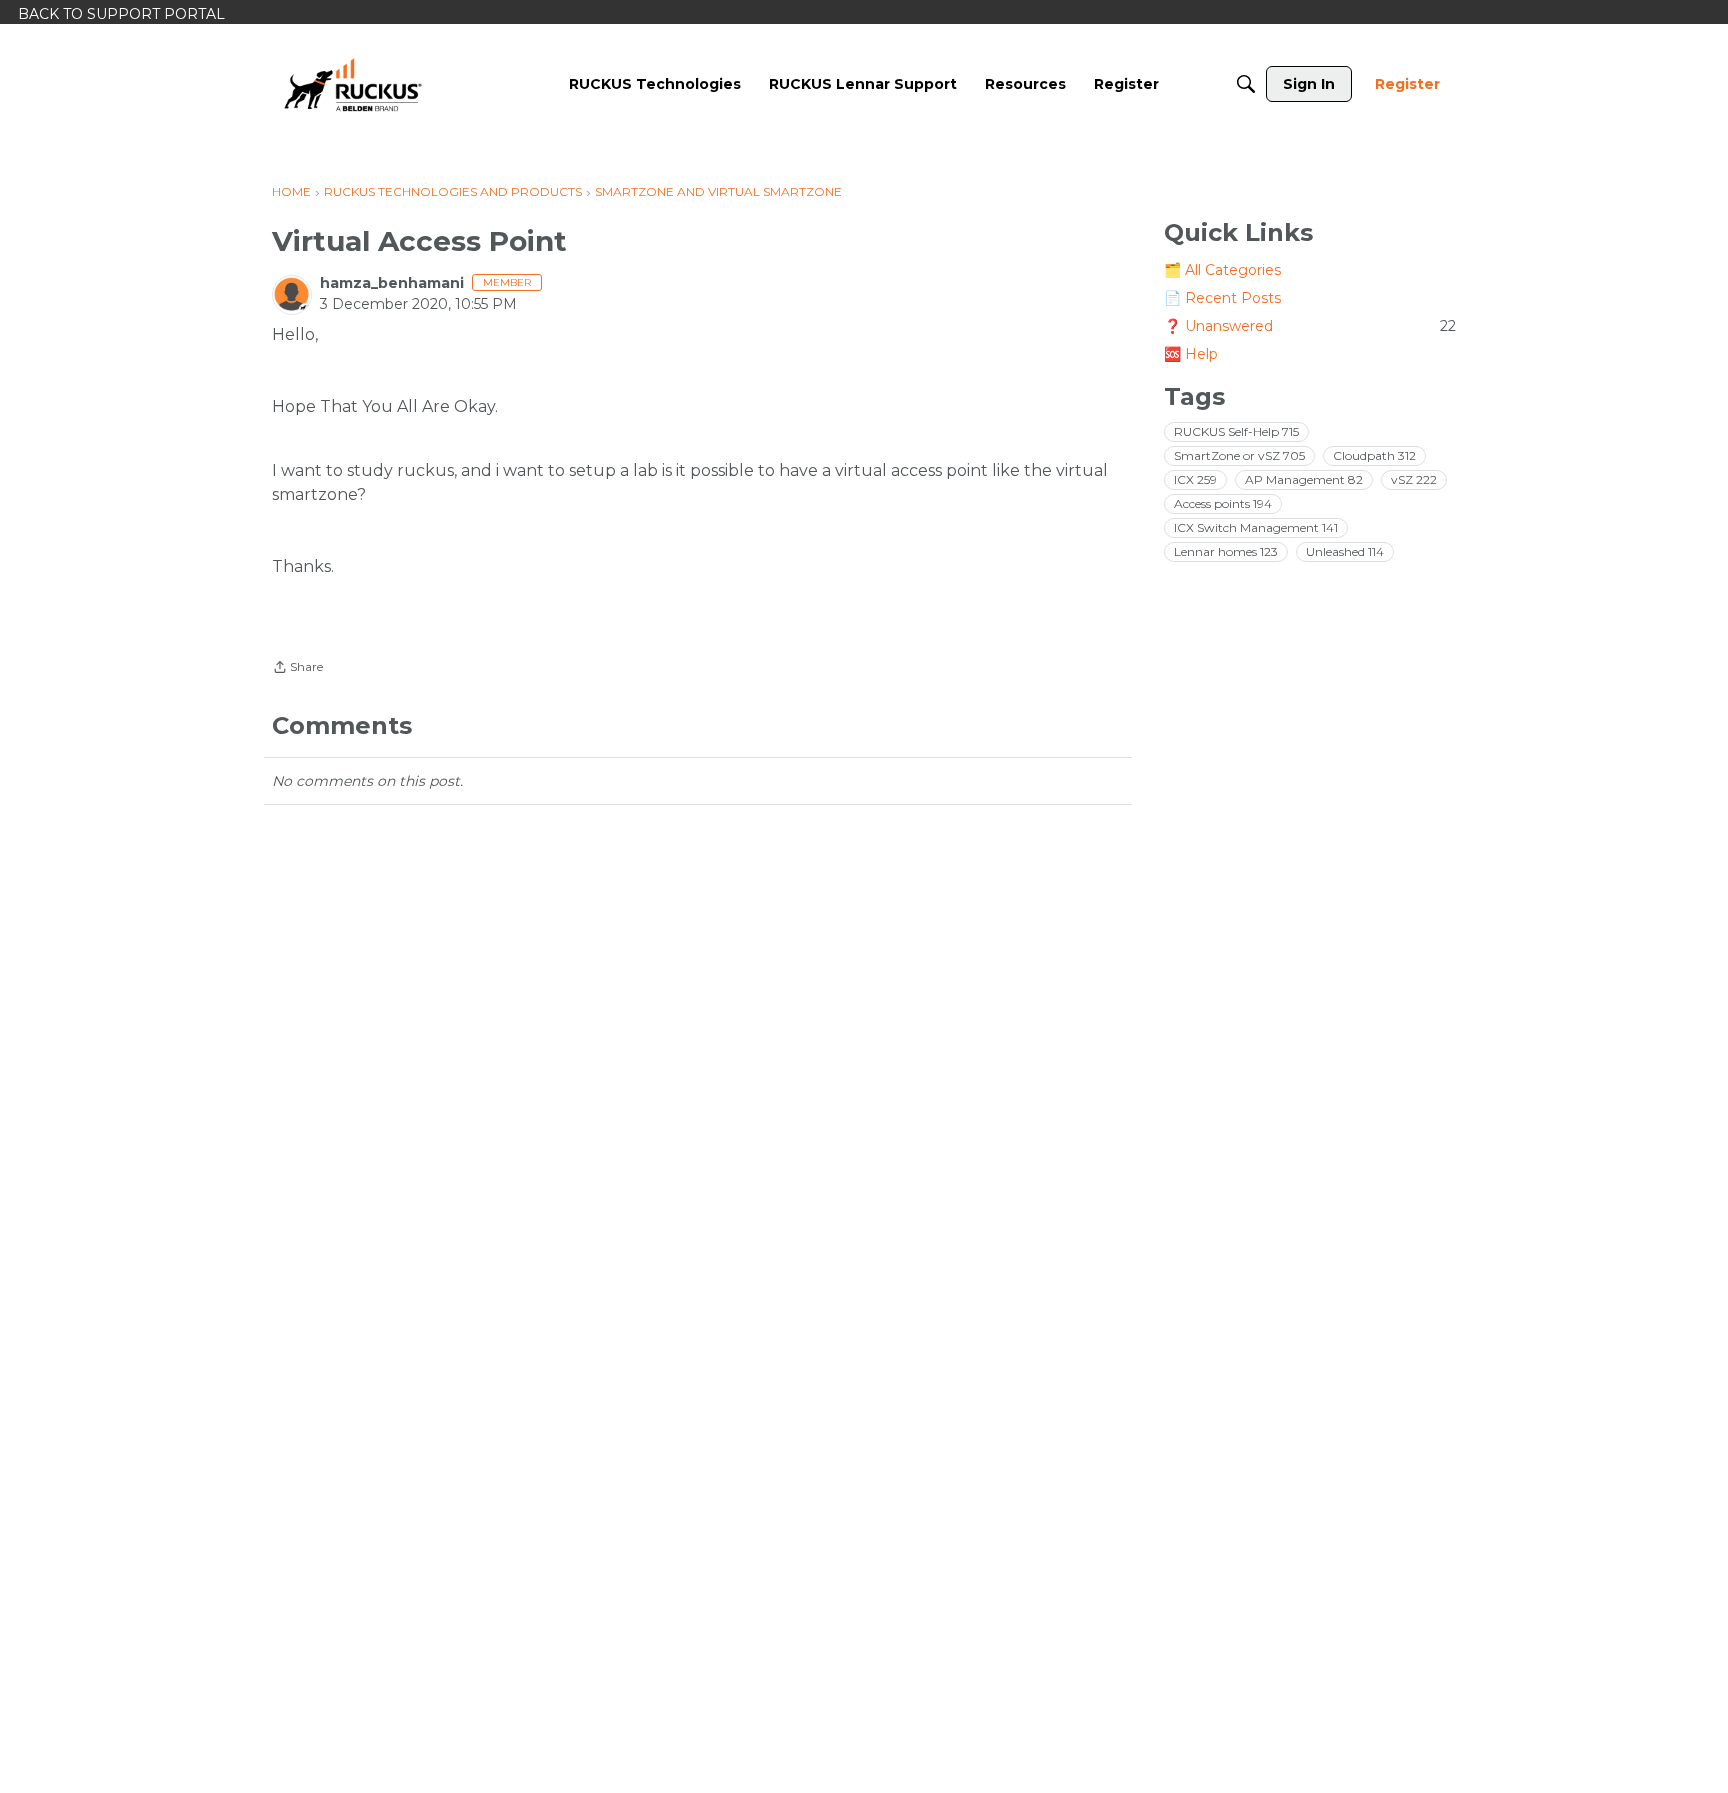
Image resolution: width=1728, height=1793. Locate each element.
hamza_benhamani (392, 283)
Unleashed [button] (1345, 551)
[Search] (1246, 84)
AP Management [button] (1304, 479)
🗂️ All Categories (1222, 270)
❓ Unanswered (1310, 326)
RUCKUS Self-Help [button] (1236, 431)
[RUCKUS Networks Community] (353, 84)
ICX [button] (1195, 479)
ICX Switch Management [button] (1256, 527)
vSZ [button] (1414, 479)
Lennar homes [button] (1226, 551)
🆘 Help (1191, 354)
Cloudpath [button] (1374, 455)
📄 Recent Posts (1222, 298)
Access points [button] (1223, 503)
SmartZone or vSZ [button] (1239, 455)
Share (297, 669)
